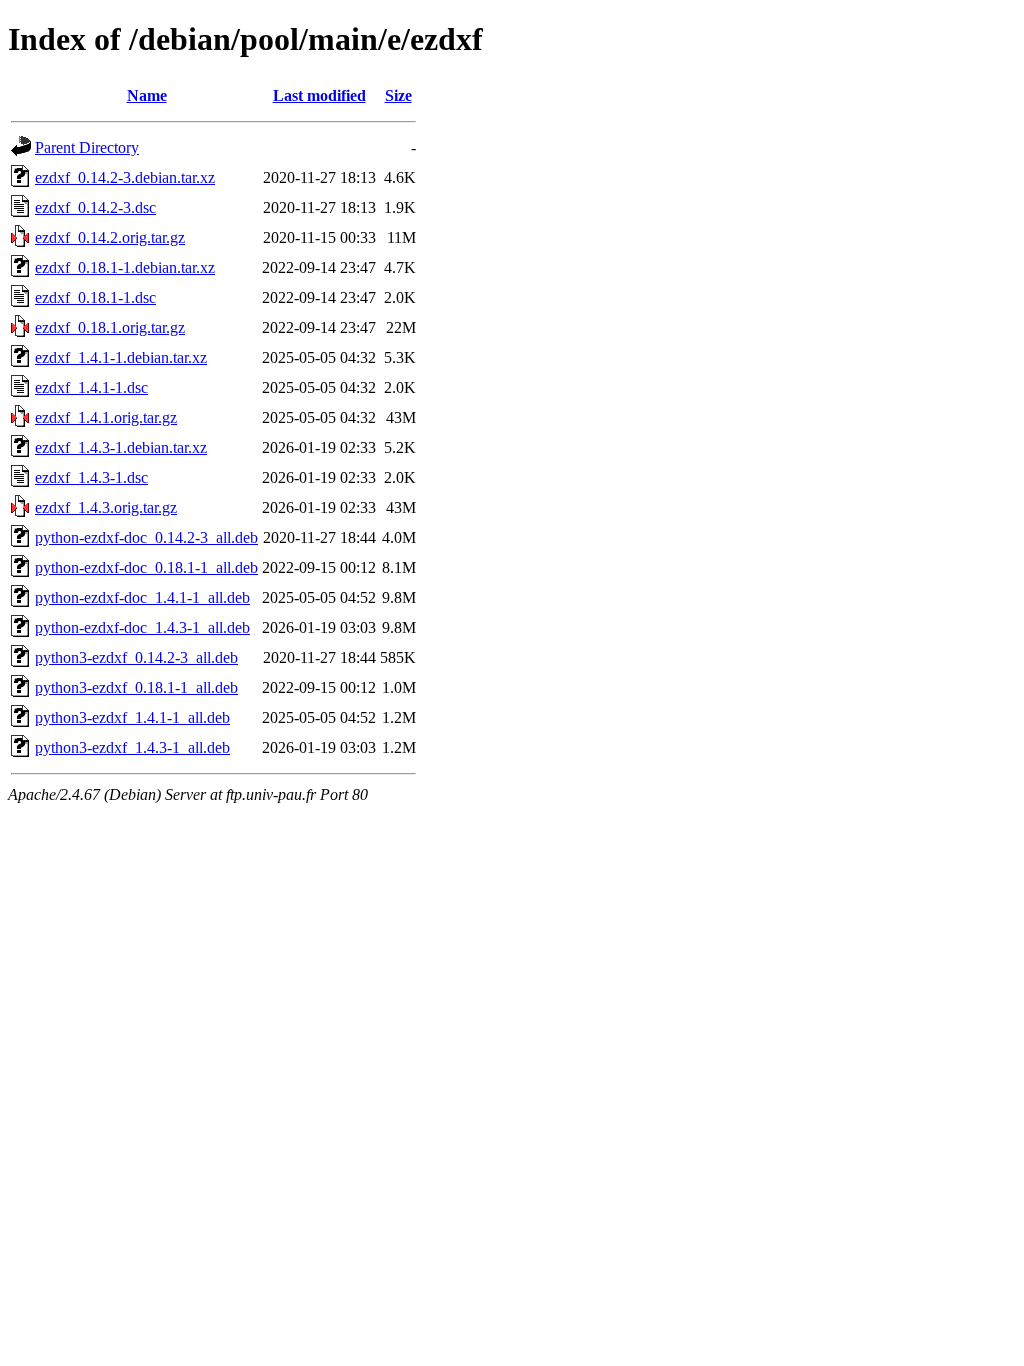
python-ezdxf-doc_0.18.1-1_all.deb (146, 567)
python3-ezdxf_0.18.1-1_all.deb (136, 687)
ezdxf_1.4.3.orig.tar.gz (106, 507)
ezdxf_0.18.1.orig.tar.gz (110, 327)
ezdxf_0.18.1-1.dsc (95, 297)
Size (398, 95)
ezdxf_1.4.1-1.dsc (91, 387)
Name (147, 95)
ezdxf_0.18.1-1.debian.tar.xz (125, 267)
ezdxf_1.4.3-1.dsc (91, 477)
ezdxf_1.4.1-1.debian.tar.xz (121, 357)
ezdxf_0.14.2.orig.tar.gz (110, 237)
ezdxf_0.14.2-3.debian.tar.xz (125, 177)
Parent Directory (87, 147)
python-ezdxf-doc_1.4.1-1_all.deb (142, 597)
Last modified (319, 95)
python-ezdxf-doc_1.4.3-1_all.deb (142, 627)
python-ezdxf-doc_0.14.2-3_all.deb (146, 537)
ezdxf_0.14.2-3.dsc (95, 207)
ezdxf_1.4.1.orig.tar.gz (106, 417)
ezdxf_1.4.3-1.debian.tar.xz (121, 447)
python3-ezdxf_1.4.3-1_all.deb (132, 747)
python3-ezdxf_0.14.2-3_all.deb (136, 657)
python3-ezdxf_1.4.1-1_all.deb (132, 717)
